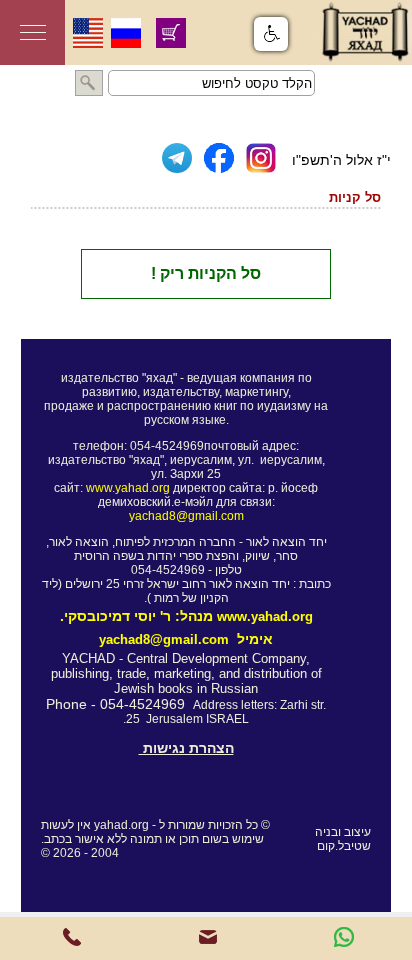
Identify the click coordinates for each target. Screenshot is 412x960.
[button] (271, 34)
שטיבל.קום (344, 846)
